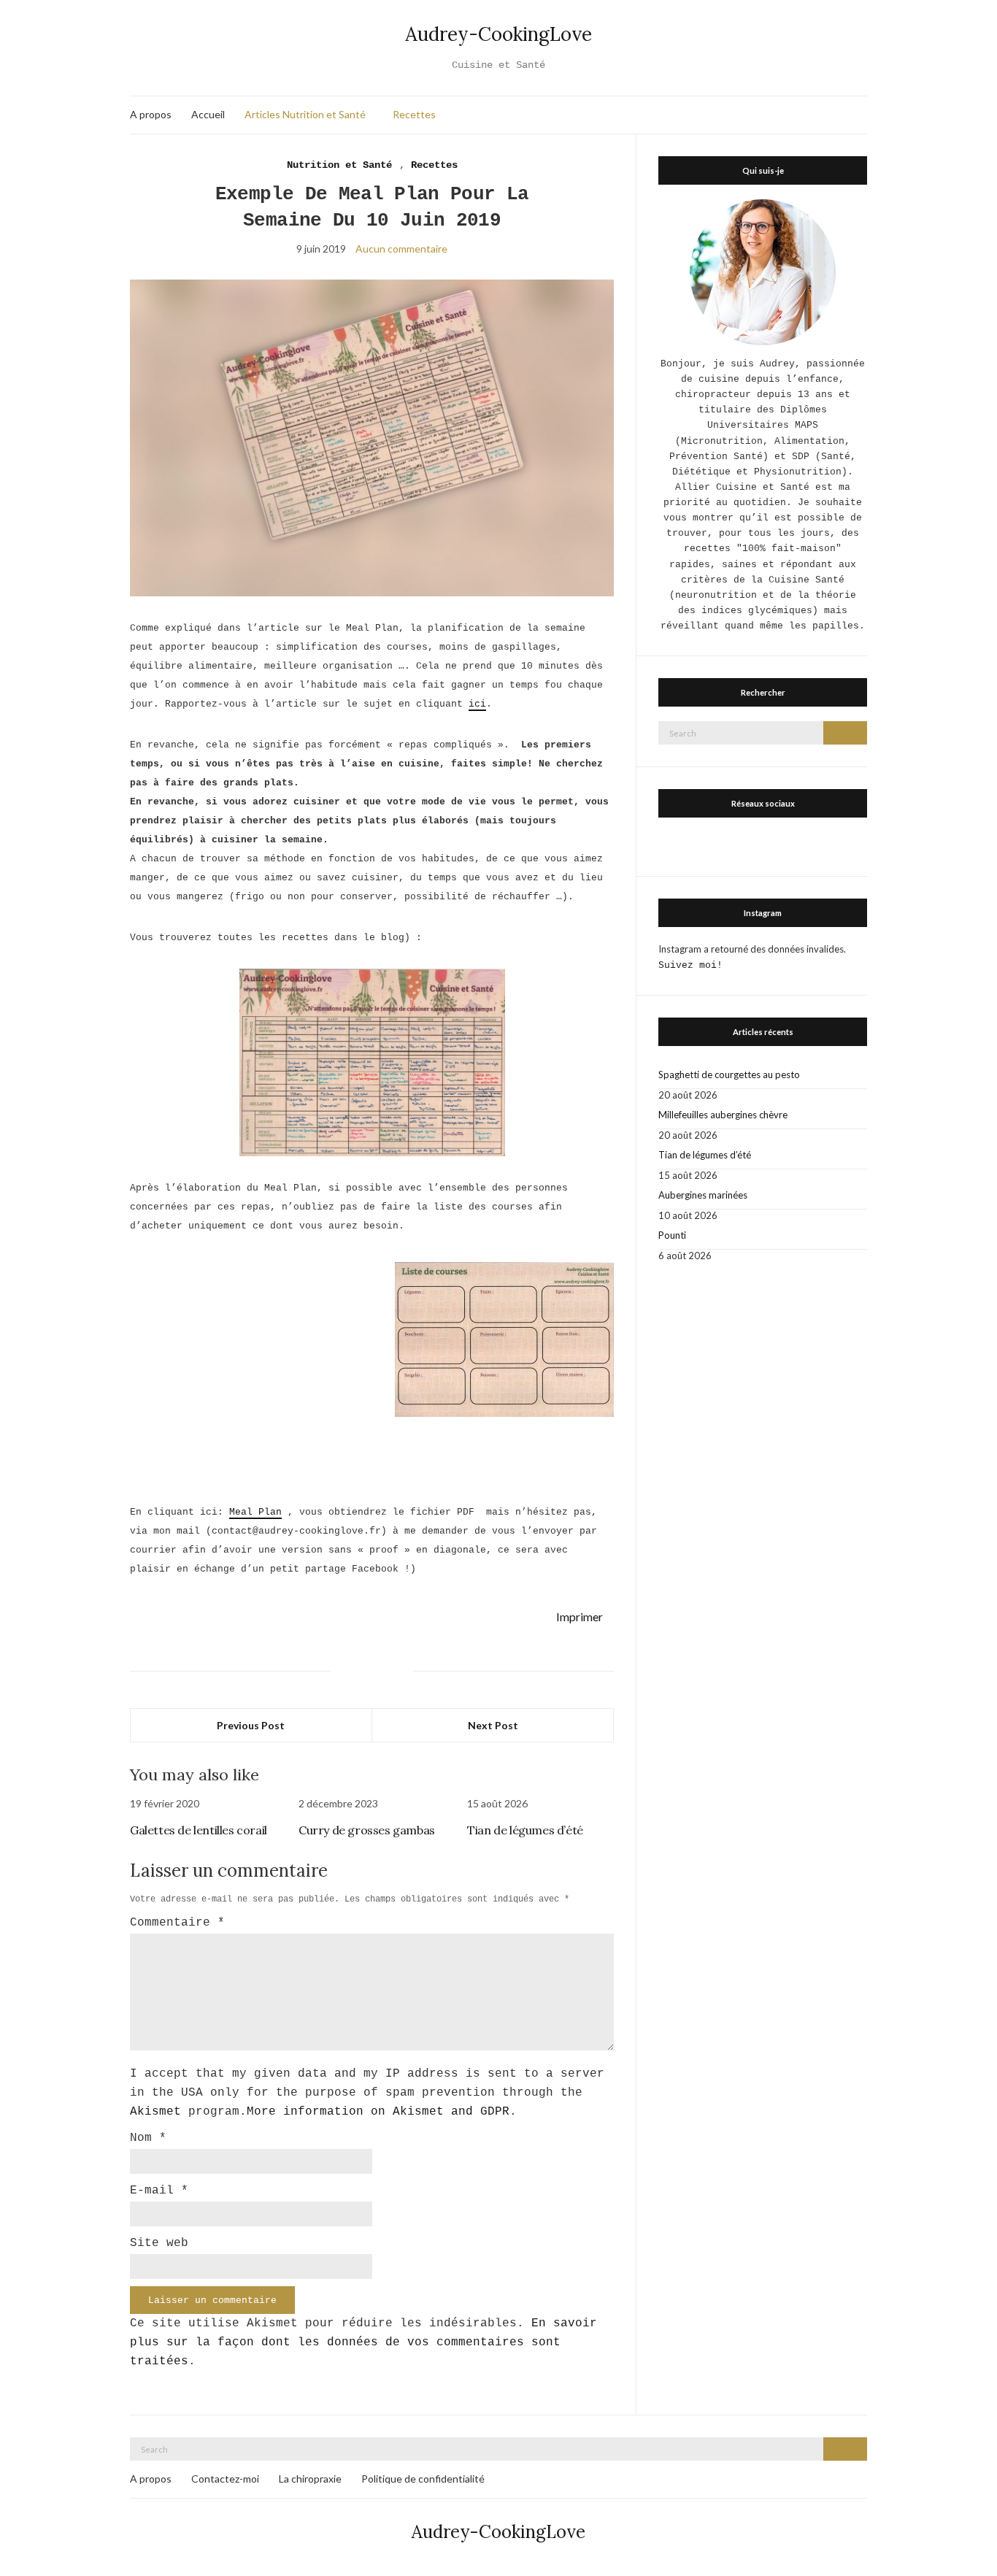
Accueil (208, 114)
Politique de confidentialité (423, 2479)
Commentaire (177, 1923)
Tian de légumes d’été (525, 1830)
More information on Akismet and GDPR (378, 2112)
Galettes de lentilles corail (199, 1830)
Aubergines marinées (703, 1195)
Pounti (672, 1235)
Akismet (155, 2112)
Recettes (414, 114)
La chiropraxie (310, 2479)
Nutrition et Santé (339, 165)
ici (477, 704)
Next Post (493, 1725)
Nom (148, 2138)
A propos (151, 114)
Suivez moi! (690, 965)
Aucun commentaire (401, 249)
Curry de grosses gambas (367, 1830)
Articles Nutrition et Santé (305, 114)
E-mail (159, 2191)
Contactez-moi (225, 2479)
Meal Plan (255, 1512)
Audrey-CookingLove (498, 34)
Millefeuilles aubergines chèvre (723, 1115)
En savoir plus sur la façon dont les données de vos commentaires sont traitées (363, 2342)
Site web (159, 2243)
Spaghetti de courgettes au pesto (729, 1074)
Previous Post (251, 1725)
